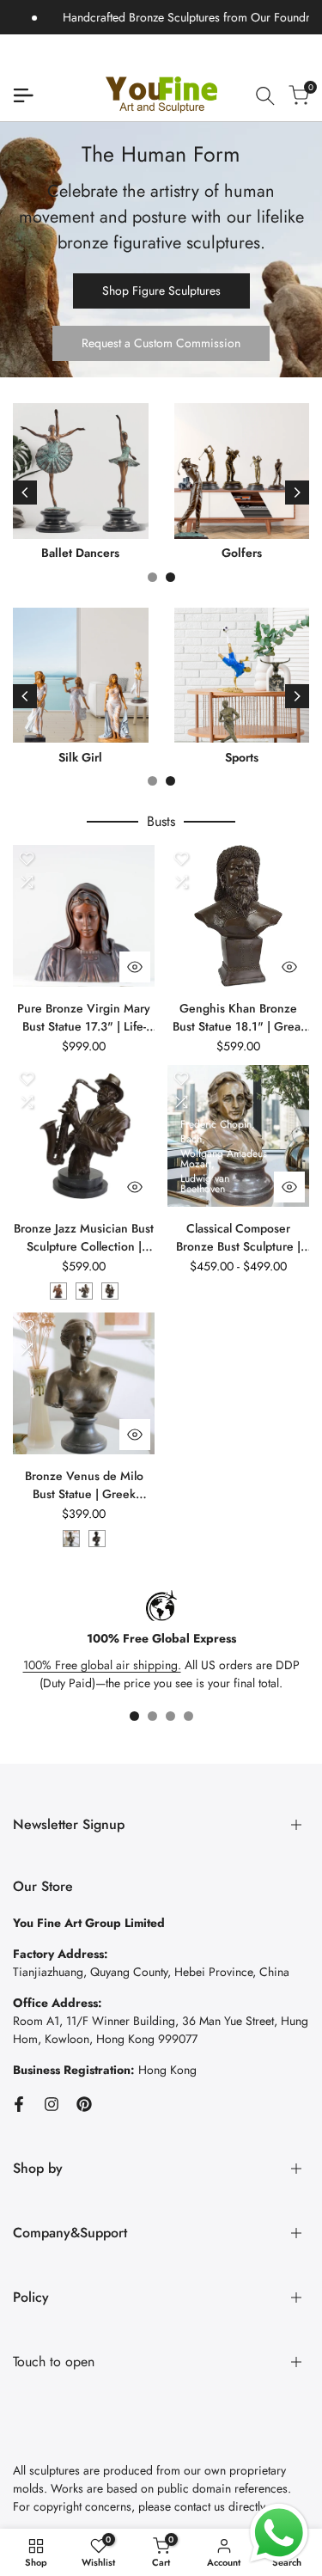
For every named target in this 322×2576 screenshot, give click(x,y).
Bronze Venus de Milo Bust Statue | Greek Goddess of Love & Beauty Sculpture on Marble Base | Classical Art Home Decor (84, 1485)
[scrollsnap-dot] (134, 1716)
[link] (161, 250)
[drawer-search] (265, 96)
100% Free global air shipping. (102, 1665)
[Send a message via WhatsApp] (279, 2533)
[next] (297, 493)
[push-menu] (23, 95)
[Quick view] (135, 967)
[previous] (25, 493)
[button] (27, 859)
